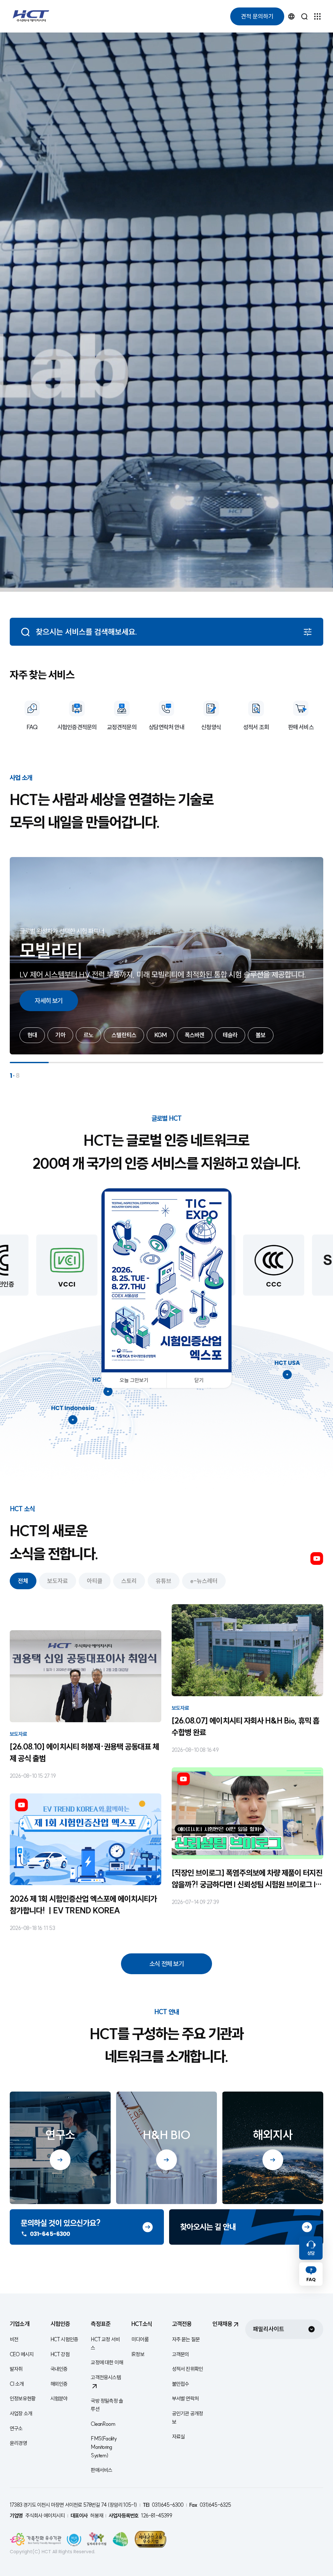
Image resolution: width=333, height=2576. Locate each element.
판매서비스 (101, 2470)
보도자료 (58, 1581)
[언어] (291, 16)
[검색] (304, 16)
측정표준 (101, 2324)
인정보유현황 (23, 2398)
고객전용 (182, 2324)
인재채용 (222, 2324)
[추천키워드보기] (308, 632)
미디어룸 (140, 2339)
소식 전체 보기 (166, 1964)
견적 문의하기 (257, 16)
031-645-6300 (50, 2234)
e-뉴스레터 (204, 1581)
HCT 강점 (60, 2354)
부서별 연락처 (185, 2398)
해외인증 (59, 2384)
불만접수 (181, 2384)
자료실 (179, 2437)
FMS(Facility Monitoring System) (104, 2447)
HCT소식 (142, 2324)
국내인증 (59, 2369)
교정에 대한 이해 (107, 2362)
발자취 (16, 2369)
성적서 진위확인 (188, 2369)
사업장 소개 (21, 2413)
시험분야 (59, 2398)
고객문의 (181, 2354)
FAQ (311, 2279)
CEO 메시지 (22, 2354)
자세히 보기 (49, 1001)
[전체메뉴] (317, 16)
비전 (14, 2339)
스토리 (129, 1581)
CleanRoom (103, 2424)
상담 (311, 2253)
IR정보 (138, 2354)
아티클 (95, 1581)
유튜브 (317, 1559)
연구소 (16, 2428)
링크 (87, 2227)
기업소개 (20, 2324)
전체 (23, 1581)
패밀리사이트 (269, 2329)
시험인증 (60, 2324)
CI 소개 (17, 2384)
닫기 (199, 1380)
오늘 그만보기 (134, 1380)
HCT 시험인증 (64, 2339)
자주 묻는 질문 (186, 2339)
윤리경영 (18, 2443)
